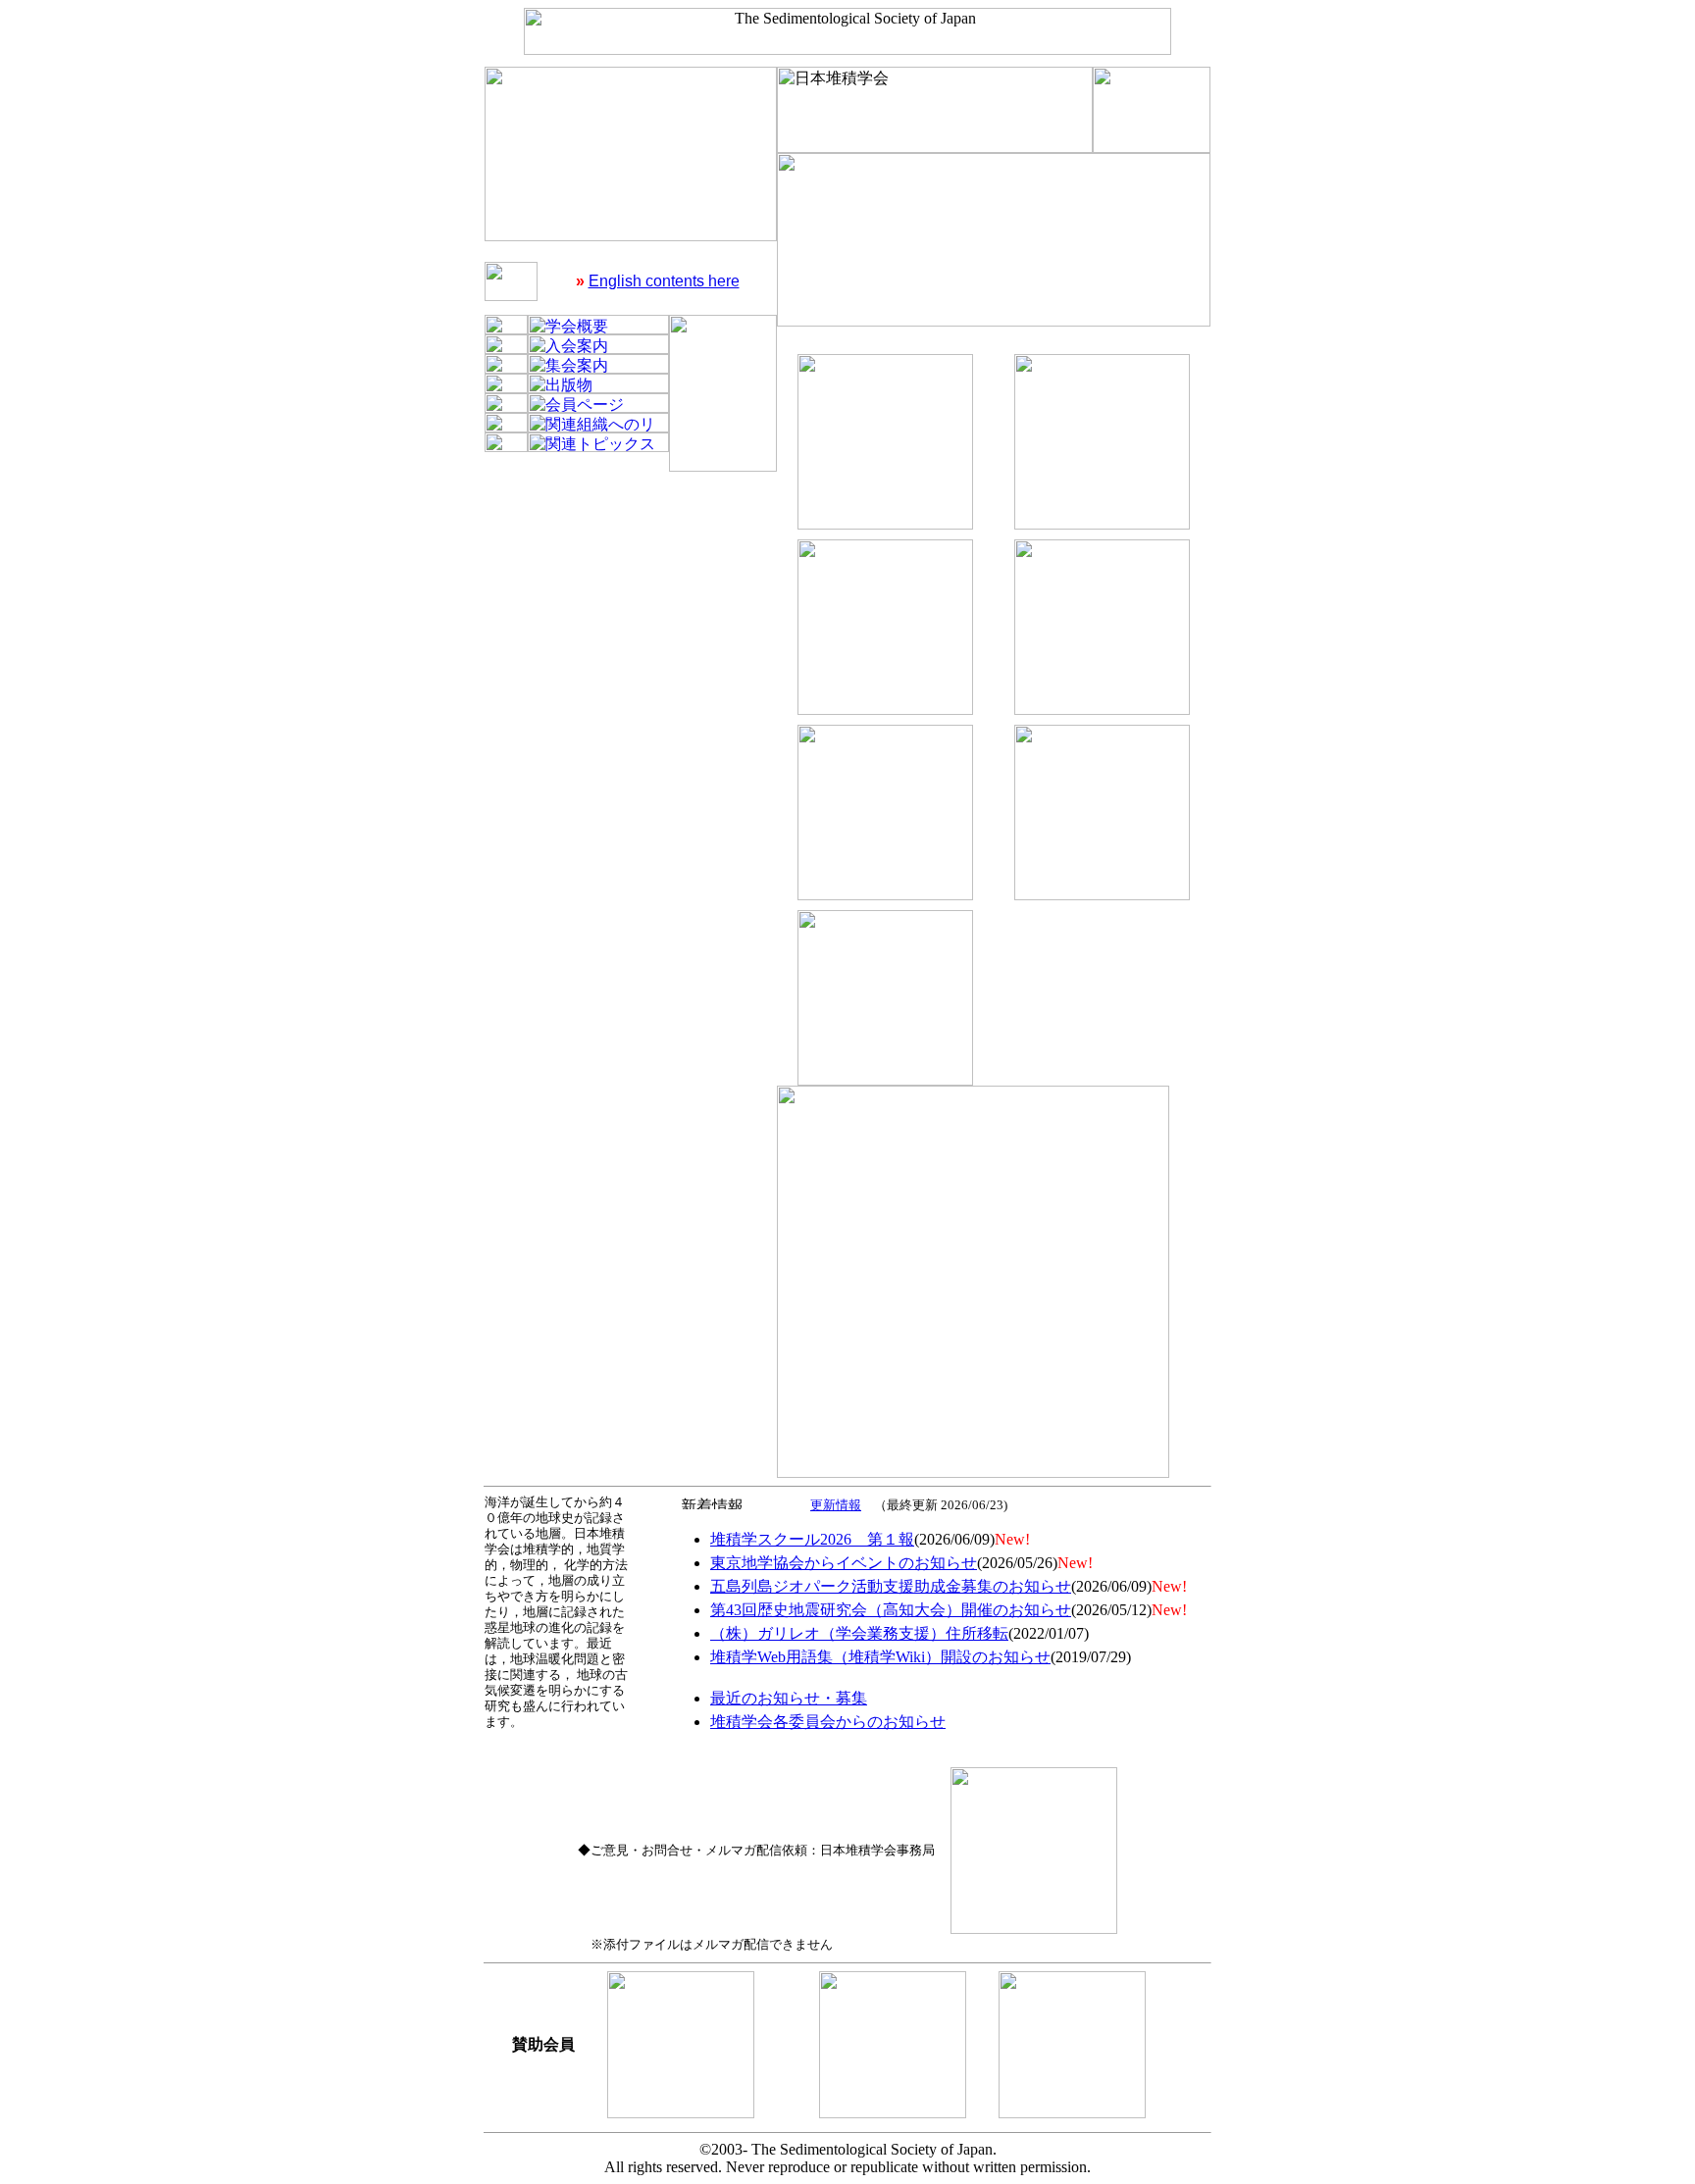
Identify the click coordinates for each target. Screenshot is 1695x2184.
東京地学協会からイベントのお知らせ (844, 1563)
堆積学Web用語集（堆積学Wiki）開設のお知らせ (880, 1657)
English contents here (664, 281)
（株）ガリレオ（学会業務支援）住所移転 (859, 1633)
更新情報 (836, 1505)
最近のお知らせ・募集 (789, 1698)
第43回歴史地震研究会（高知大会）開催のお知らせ (891, 1610)
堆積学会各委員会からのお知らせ (828, 1722)
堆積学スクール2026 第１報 (812, 1539)
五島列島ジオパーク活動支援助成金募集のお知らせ (891, 1586)
